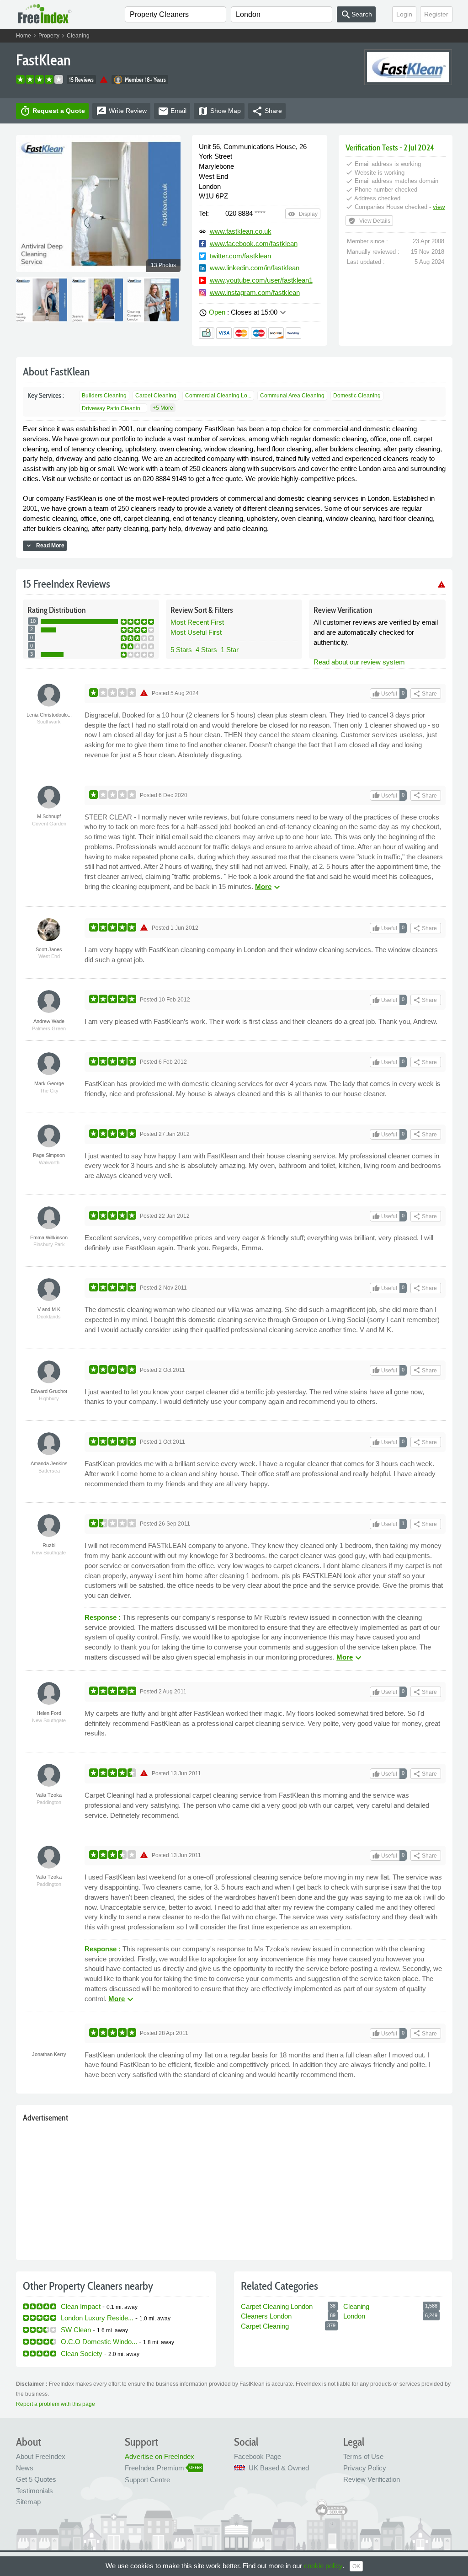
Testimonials (35, 2491)
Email (172, 111)
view (439, 207)
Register (436, 14)
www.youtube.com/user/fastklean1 (261, 280)
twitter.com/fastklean (240, 256)
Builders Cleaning (104, 396)
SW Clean (76, 2330)
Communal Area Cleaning (292, 396)
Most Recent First (197, 622)
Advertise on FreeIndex (160, 2456)
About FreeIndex (41, 2456)
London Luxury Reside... (97, 2318)
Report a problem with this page (56, 2404)
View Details (369, 221)
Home (24, 36)
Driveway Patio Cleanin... (113, 408)
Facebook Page (258, 2456)
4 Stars (206, 650)
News (25, 2468)
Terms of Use (363, 2456)
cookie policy (323, 2566)
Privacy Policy (365, 2468)
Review (121, 111)
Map (219, 111)
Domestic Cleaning (357, 396)
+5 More (163, 408)
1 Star (230, 650)
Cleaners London (266, 2316)
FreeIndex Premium (154, 2468)
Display (303, 214)
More (269, 886)
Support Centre (147, 2480)
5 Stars (181, 650)
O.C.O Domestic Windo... (99, 2342)
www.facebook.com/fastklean (254, 244)
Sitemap (28, 2502)
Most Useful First (196, 632)
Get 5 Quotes (36, 2479)
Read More (45, 546)
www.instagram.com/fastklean (255, 292)
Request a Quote (52, 111)
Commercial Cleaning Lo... (218, 396)
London (354, 2316)
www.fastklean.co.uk (241, 231)
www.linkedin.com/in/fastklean (255, 268)
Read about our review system (359, 662)
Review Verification (372, 2479)
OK (356, 2566)
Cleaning (78, 36)
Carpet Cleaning (156, 396)
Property (49, 36)
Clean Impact (81, 2306)
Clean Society (82, 2354)
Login (404, 14)
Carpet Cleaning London (277, 2306)
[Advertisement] (234, 2189)
